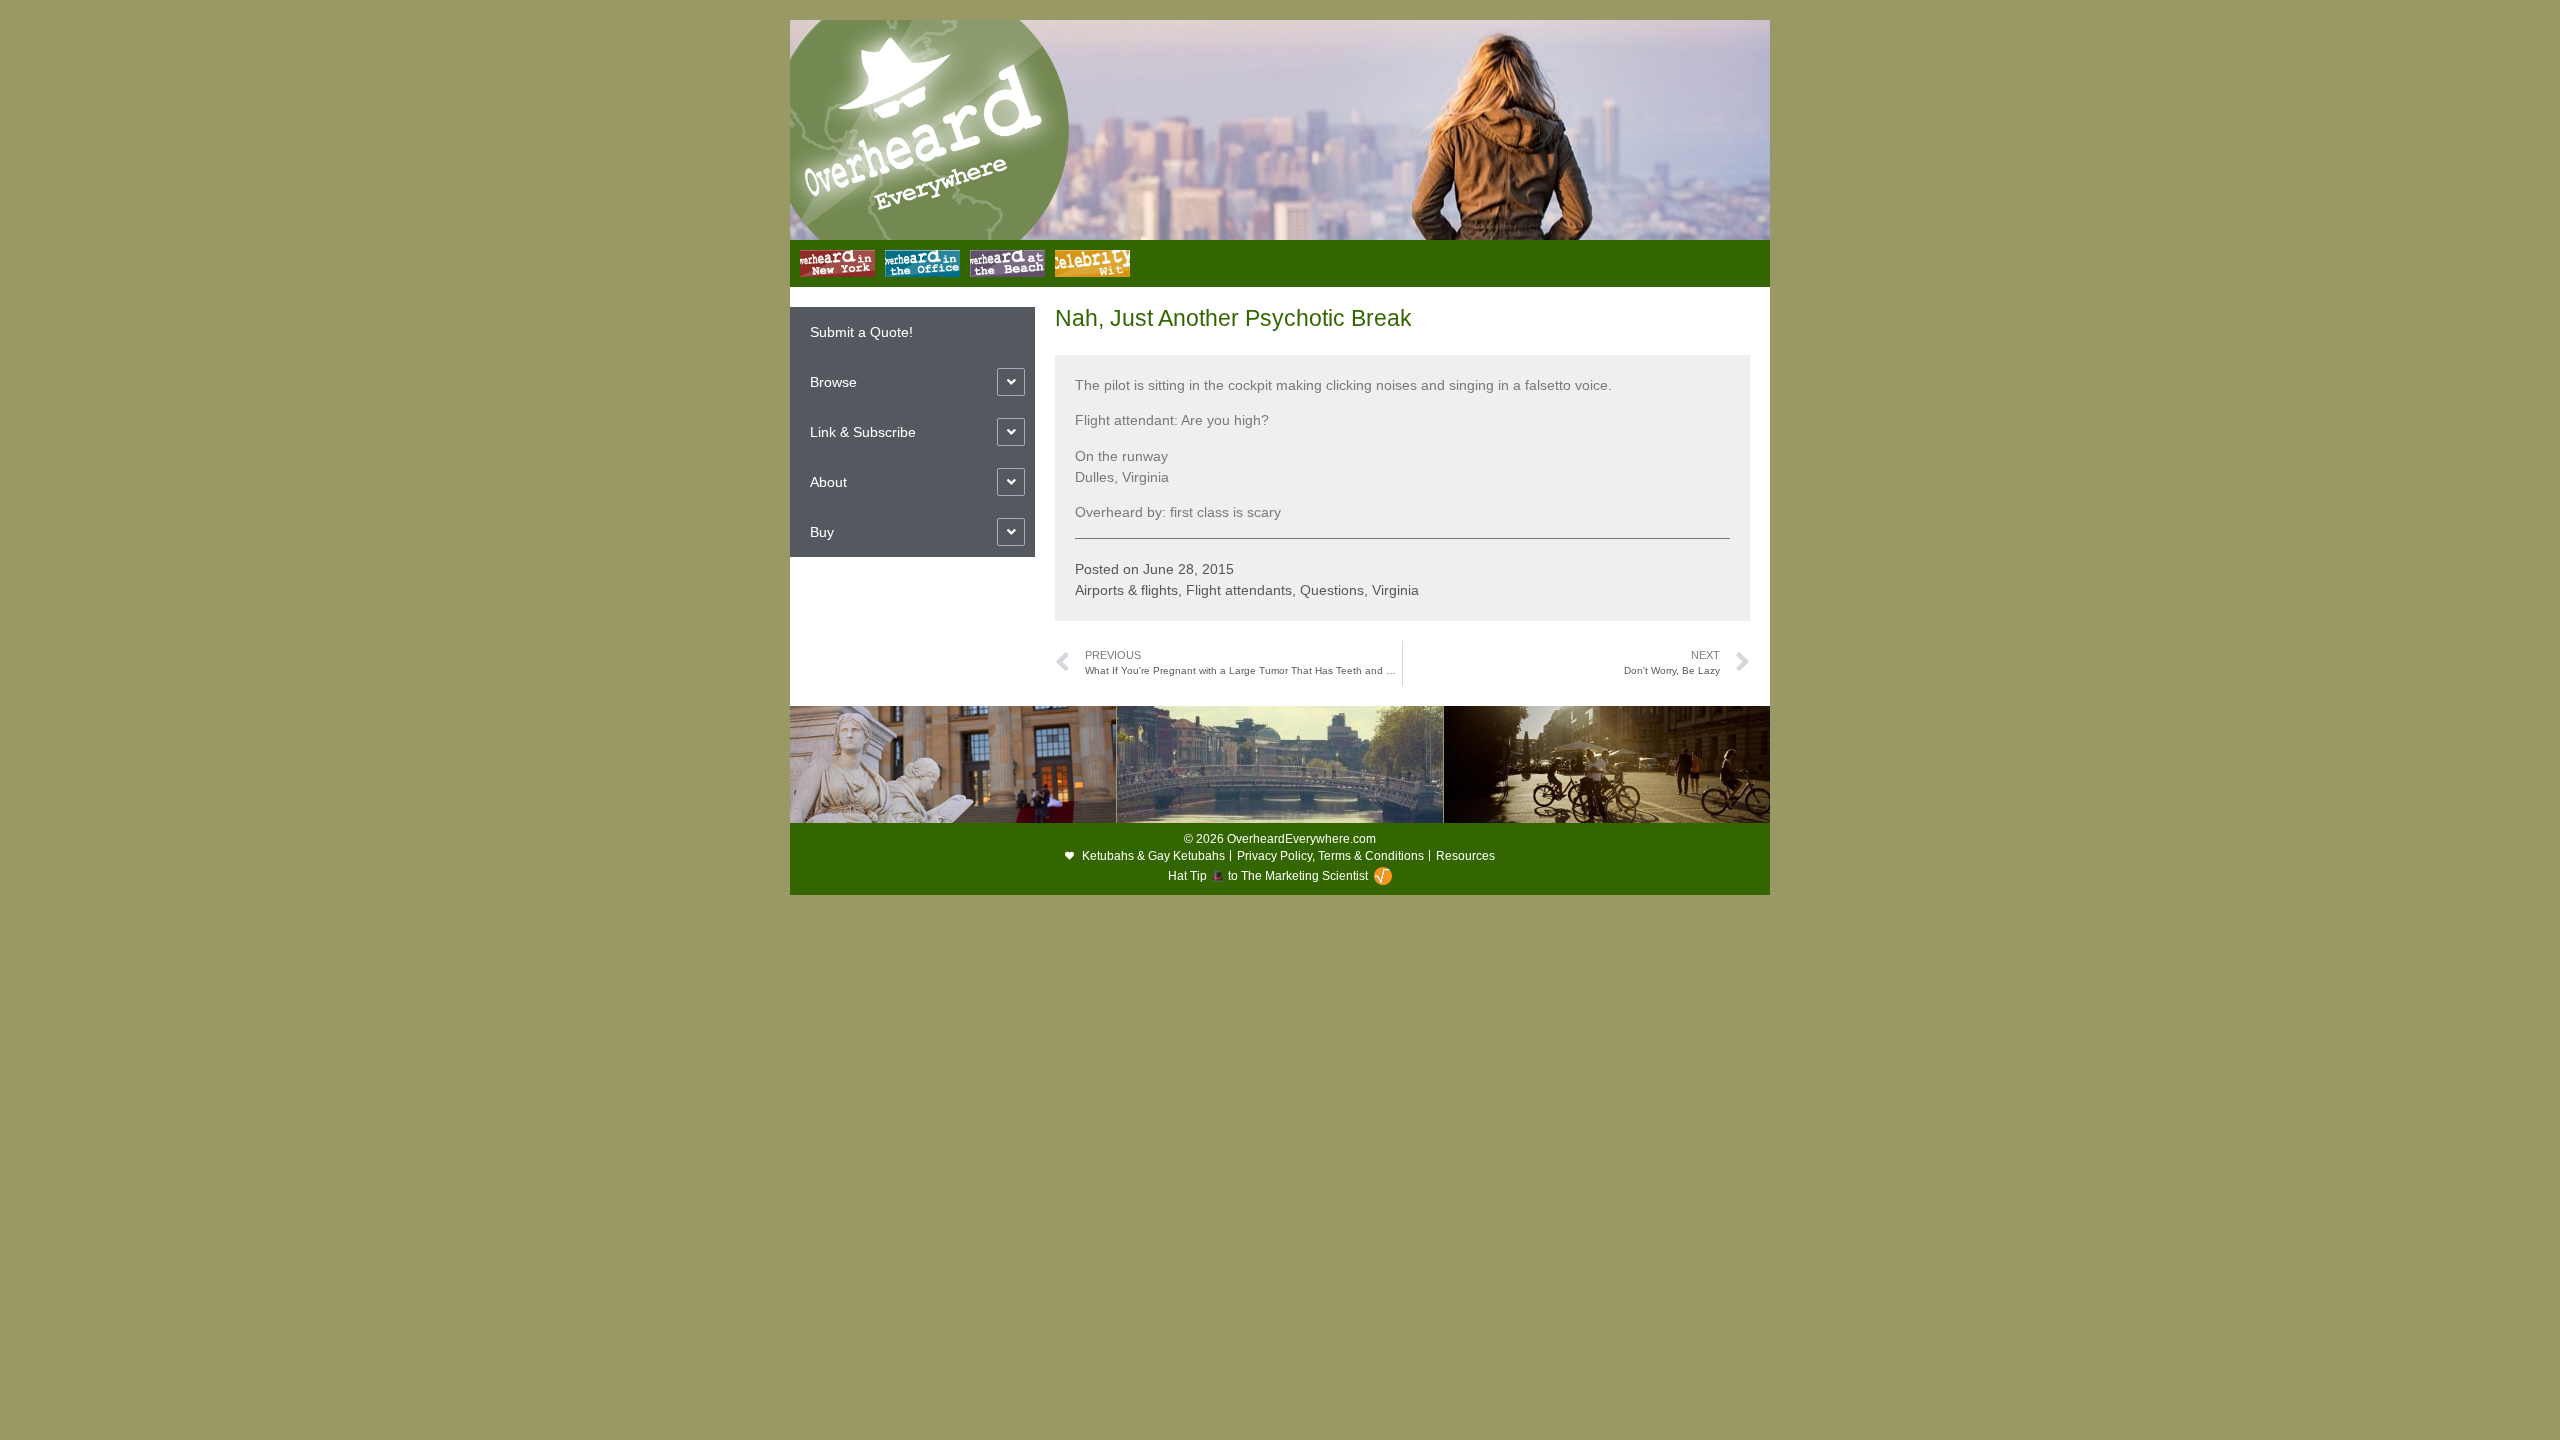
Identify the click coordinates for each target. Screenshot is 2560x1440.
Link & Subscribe (863, 432)
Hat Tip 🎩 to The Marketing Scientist (1268, 876)
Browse (833, 382)
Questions (1332, 590)
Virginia (1395, 590)
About (828, 482)
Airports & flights (1126, 590)
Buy (822, 532)
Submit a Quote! (861, 332)
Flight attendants (1239, 590)
